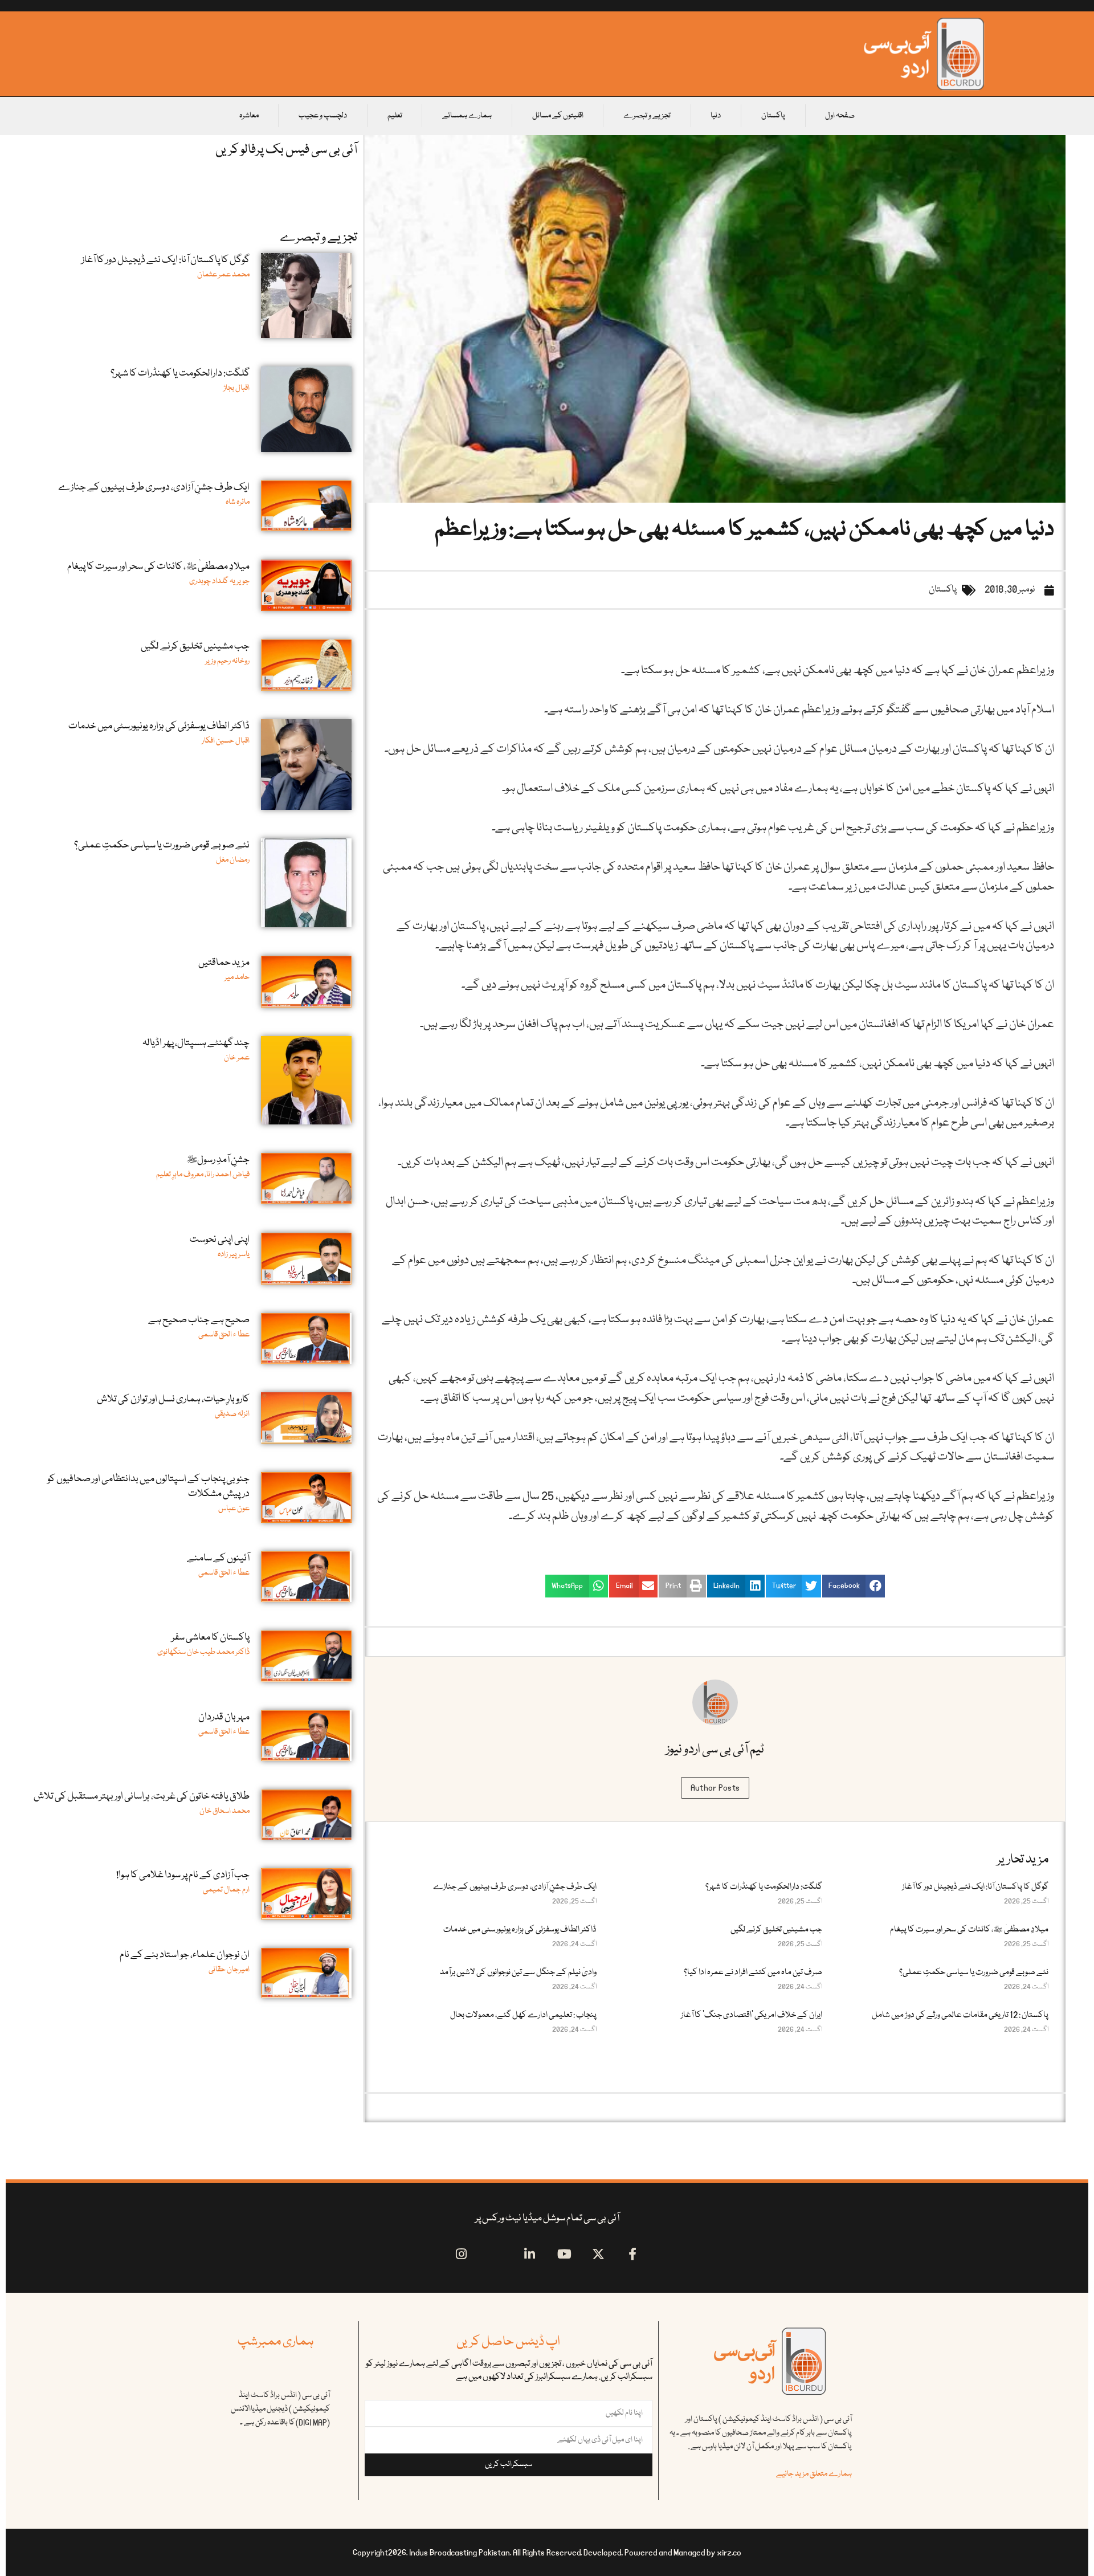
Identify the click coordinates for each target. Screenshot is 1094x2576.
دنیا (716, 116)
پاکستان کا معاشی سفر (211, 1638)
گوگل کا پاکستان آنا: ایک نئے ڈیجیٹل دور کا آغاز (975, 1887)
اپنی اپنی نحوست (220, 1240)
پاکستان (773, 116)
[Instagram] (461, 2254)
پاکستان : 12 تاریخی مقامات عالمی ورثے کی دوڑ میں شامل (960, 2015)
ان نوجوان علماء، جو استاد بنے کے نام (185, 1955)
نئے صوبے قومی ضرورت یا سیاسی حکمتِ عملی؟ (974, 1972)
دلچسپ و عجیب (323, 116)
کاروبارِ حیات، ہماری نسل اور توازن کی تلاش (173, 1399)
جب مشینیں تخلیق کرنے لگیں (776, 1930)
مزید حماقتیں (224, 963)
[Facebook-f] (633, 2254)
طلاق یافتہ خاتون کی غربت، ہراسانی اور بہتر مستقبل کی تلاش (142, 1797)
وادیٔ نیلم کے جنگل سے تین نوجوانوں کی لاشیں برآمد (518, 1972)
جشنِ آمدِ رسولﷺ (218, 1160)
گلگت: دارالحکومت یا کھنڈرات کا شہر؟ (764, 1887)
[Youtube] (564, 2254)
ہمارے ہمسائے (467, 116)
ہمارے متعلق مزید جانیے (814, 2474)
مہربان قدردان (224, 1717)
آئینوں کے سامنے (218, 1558)
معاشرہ (249, 116)
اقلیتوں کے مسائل (558, 116)
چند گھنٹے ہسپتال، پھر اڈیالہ (196, 1043)
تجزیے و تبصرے (647, 116)
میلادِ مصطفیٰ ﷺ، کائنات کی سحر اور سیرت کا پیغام (969, 1930)
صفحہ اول (840, 116)
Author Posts (715, 1788)
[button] (854, 1586)
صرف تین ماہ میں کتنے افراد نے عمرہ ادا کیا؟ (753, 1972)
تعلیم (395, 116)
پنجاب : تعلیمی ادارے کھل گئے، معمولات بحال (523, 2015)
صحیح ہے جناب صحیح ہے (199, 1320)
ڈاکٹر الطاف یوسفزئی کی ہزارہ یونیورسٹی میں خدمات (520, 1930)
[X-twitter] (599, 2254)
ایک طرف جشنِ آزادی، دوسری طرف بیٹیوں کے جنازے (515, 1887)
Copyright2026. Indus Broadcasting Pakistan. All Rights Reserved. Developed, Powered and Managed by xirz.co (547, 2553)
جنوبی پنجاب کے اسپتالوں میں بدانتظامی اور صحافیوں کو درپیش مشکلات (148, 1487)
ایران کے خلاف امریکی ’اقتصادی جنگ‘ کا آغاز (752, 2015)
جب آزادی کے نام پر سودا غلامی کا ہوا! (183, 1875)
